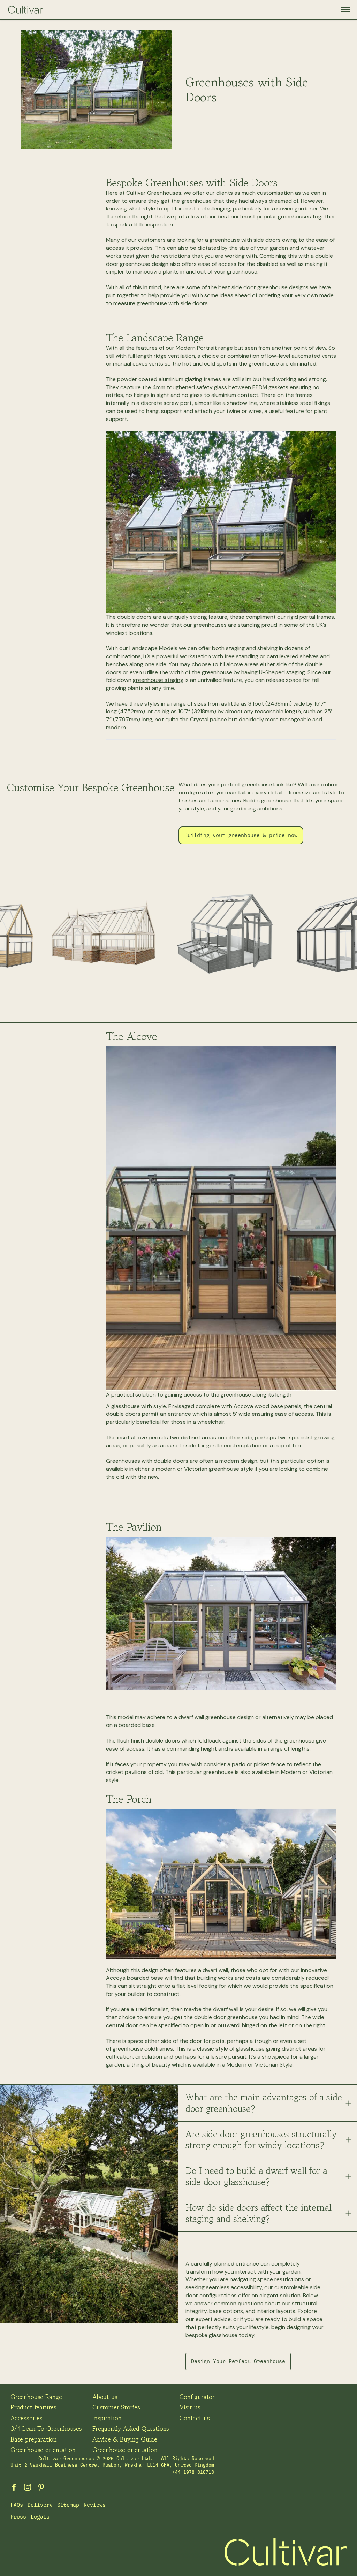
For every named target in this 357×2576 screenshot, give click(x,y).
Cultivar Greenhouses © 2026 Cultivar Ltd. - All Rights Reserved (126, 2458)
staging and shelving (252, 648)
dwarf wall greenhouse (207, 1717)
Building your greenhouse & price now (241, 835)
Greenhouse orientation (43, 2450)
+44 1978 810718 (193, 2472)
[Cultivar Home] (286, 2552)
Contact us (195, 2418)
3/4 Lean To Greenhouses (46, 2428)
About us (105, 2397)
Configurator (197, 2397)
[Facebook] (14, 2487)
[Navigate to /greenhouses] (104, 935)
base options (226, 2311)
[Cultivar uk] (28, 2487)
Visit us (190, 2407)
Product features (33, 2407)
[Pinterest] (41, 2487)
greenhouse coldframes (143, 2049)
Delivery (40, 2505)
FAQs (17, 2505)
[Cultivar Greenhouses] (25, 10)
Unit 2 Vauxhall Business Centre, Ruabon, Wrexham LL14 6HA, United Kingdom (112, 2465)
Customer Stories (116, 2407)
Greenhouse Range (36, 2397)
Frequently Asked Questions (131, 2428)
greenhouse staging (158, 680)
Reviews (95, 2505)
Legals (40, 2517)
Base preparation (34, 2439)
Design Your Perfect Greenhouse (238, 2361)
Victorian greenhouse (212, 1469)
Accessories (26, 2418)
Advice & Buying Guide (125, 2439)
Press (18, 2517)
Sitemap (68, 2505)
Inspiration (107, 2418)
